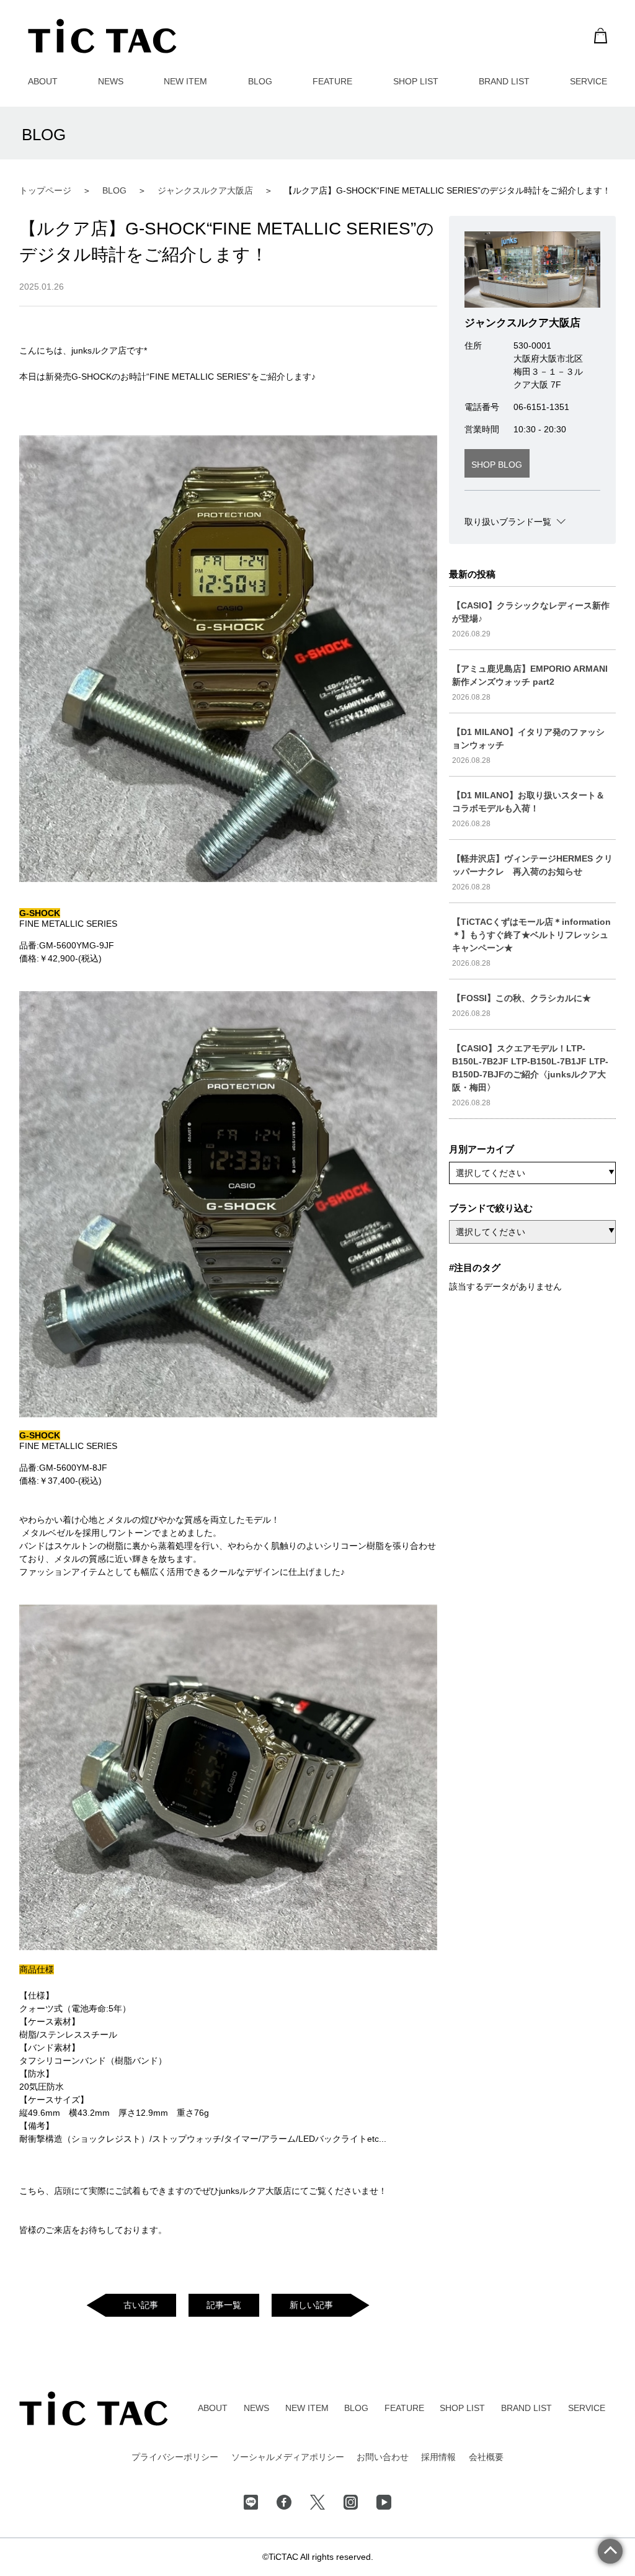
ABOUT (43, 81)
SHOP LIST (416, 81)
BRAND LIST (504, 81)
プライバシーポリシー (175, 2457)
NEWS (111, 81)
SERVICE (588, 81)
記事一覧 (224, 2305)
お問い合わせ (383, 2457)
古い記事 (141, 2305)
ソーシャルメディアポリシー (288, 2457)
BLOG (260, 81)
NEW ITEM (185, 81)
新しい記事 (311, 2305)
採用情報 (438, 2457)
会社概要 (486, 2457)
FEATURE (332, 81)
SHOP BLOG (497, 465)
